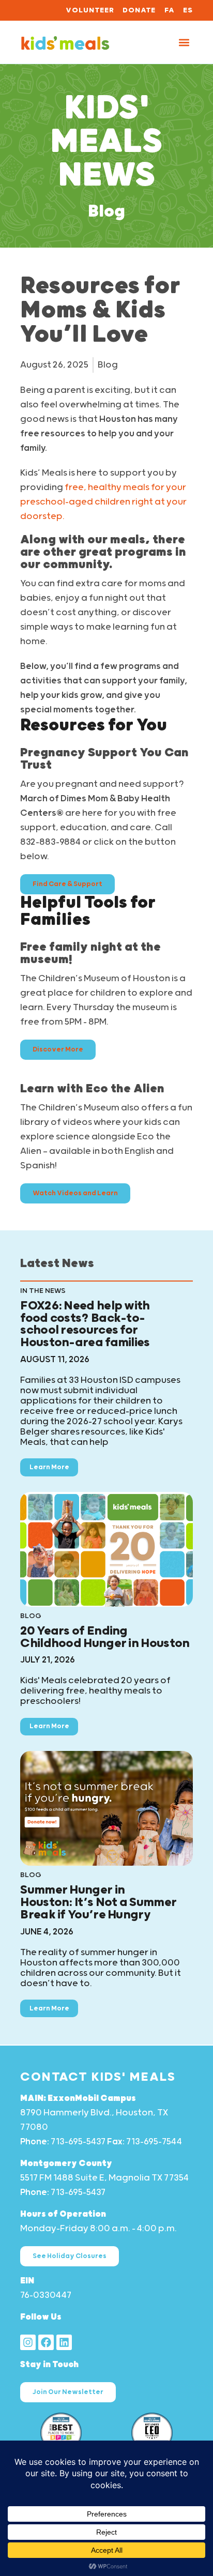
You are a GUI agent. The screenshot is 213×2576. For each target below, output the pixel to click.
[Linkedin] (64, 2342)
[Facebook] (46, 2342)
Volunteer (90, 10)
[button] (184, 42)
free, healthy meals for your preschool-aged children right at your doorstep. (103, 502)
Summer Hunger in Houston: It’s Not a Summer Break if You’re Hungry (98, 1902)
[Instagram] (28, 2342)
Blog (106, 212)
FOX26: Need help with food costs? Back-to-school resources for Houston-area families (85, 1324)
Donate (139, 10)
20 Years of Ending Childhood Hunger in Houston (105, 1637)
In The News (43, 1291)
